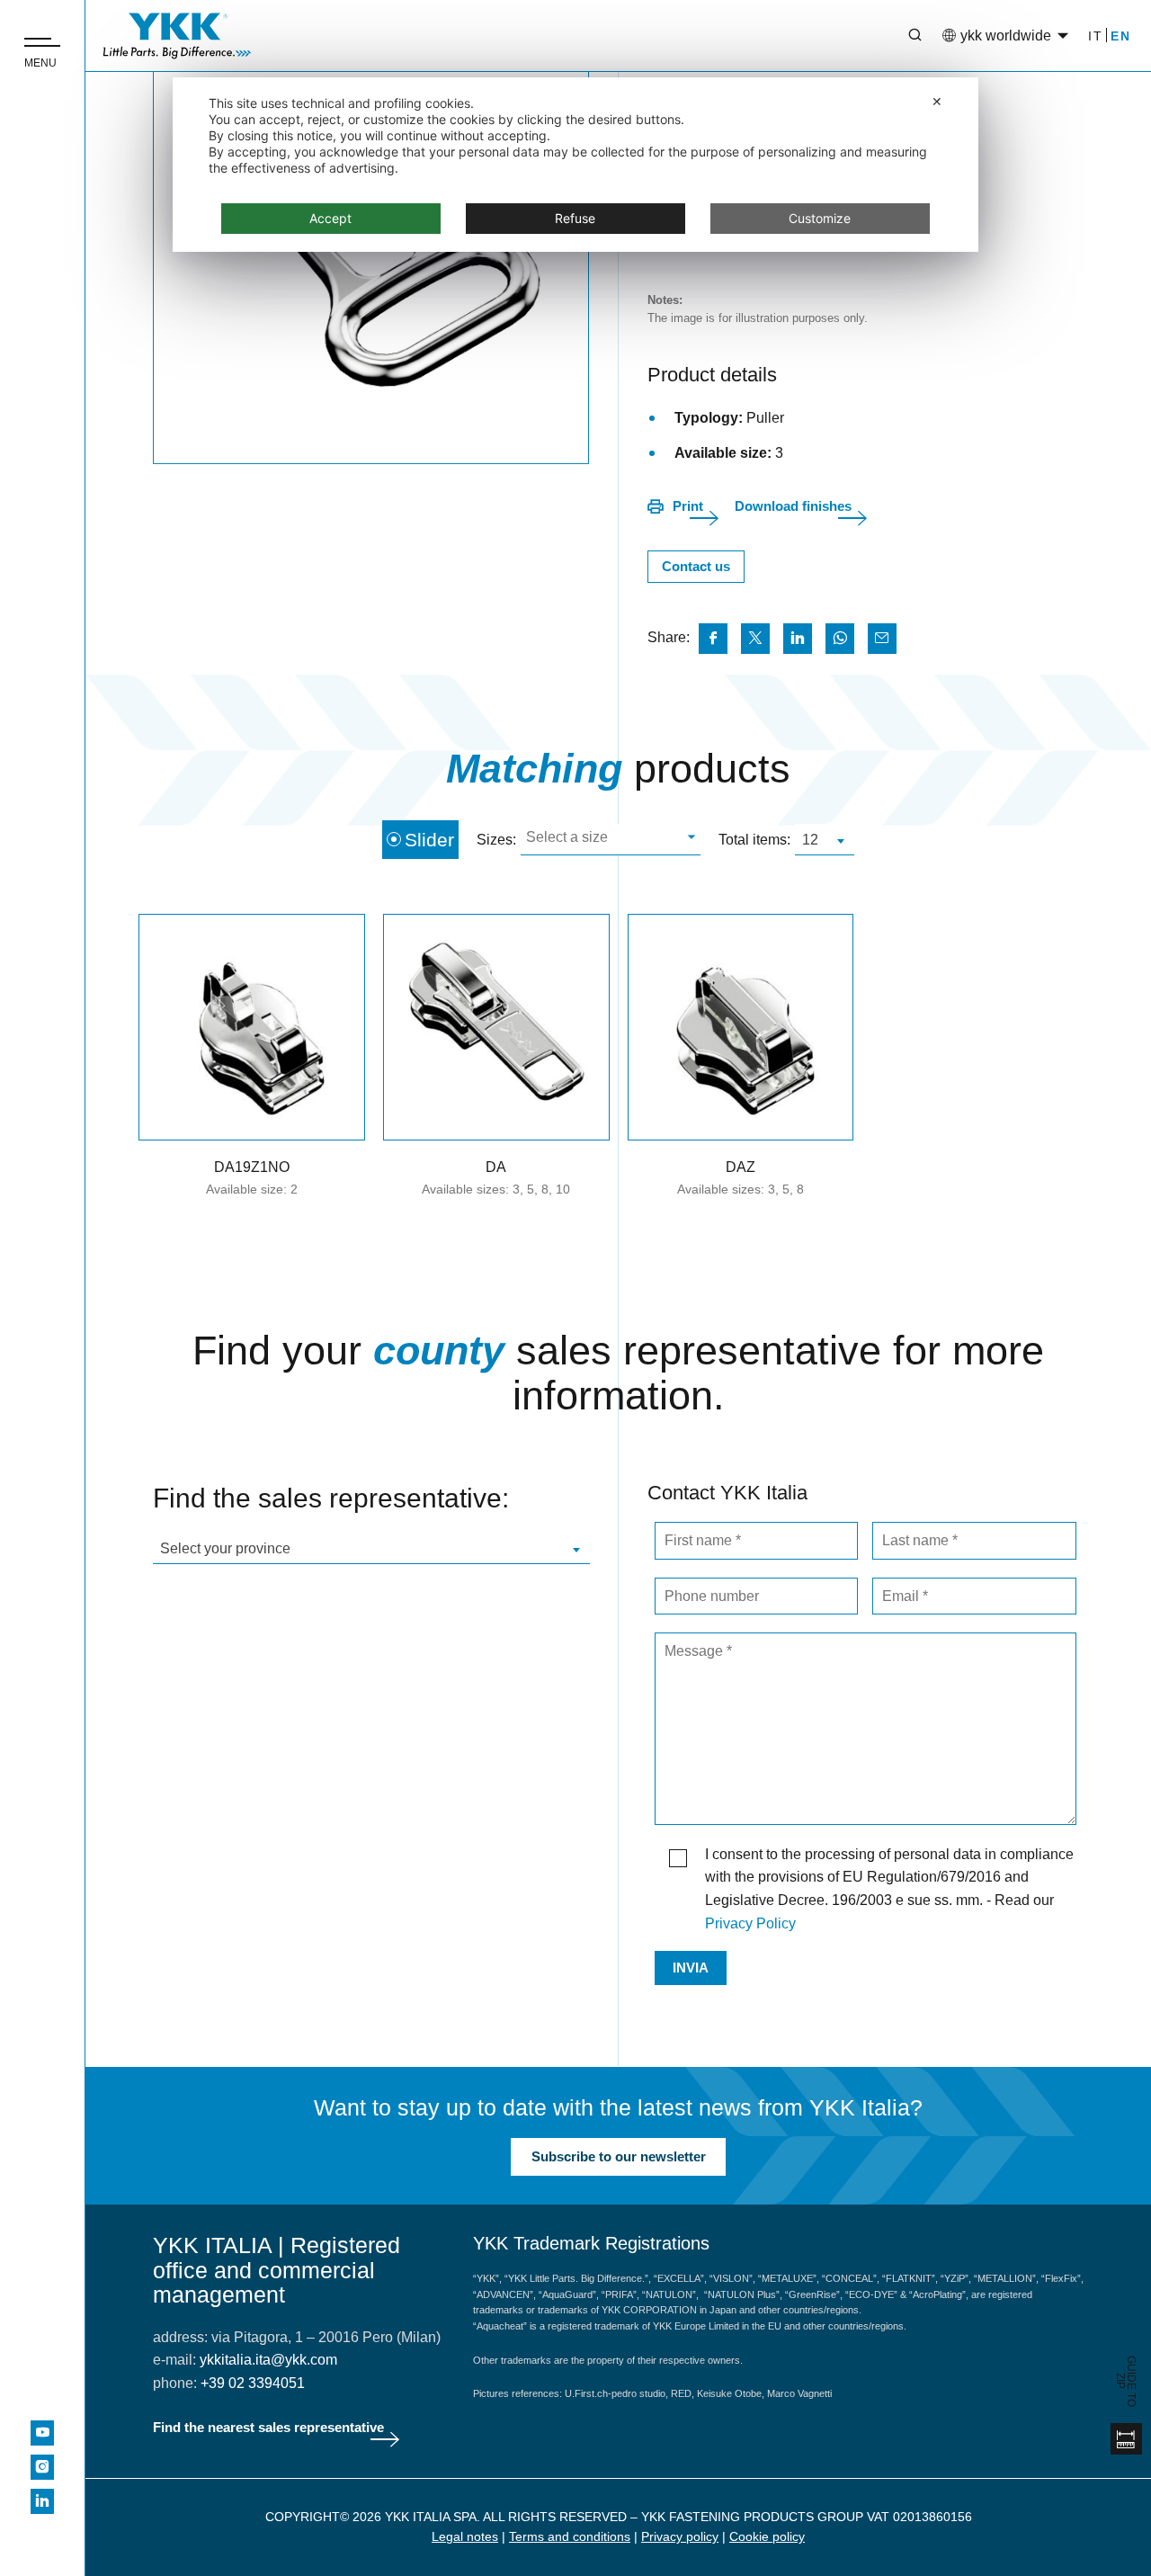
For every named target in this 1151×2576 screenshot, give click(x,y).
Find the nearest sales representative (268, 2427)
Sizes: (496, 840)
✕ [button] (937, 101)
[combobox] (611, 840)
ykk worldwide (1006, 36)
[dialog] (575, 165)
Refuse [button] (575, 218)
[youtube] (42, 2433)
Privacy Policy (750, 1923)
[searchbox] (608, 840)
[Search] (902, 36)
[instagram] (42, 2467)
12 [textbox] (810, 840)
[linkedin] (42, 2501)
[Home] (177, 36)
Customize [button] (820, 218)
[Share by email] (882, 639)
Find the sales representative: (331, 1498)
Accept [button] (330, 218)
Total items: (754, 840)
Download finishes (793, 506)
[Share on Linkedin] (798, 639)
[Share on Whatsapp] (840, 639)
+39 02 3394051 (253, 2383)
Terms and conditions (570, 2536)
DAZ (741, 1167)
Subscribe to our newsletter (619, 2156)
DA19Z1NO (252, 1167)
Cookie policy (767, 2536)
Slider (429, 840)
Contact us (696, 566)
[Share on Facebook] (713, 639)
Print (688, 506)
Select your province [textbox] (225, 1548)
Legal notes (465, 2536)
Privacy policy (680, 2536)
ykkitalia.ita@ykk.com (268, 2360)
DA (496, 1167)
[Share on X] (755, 639)
